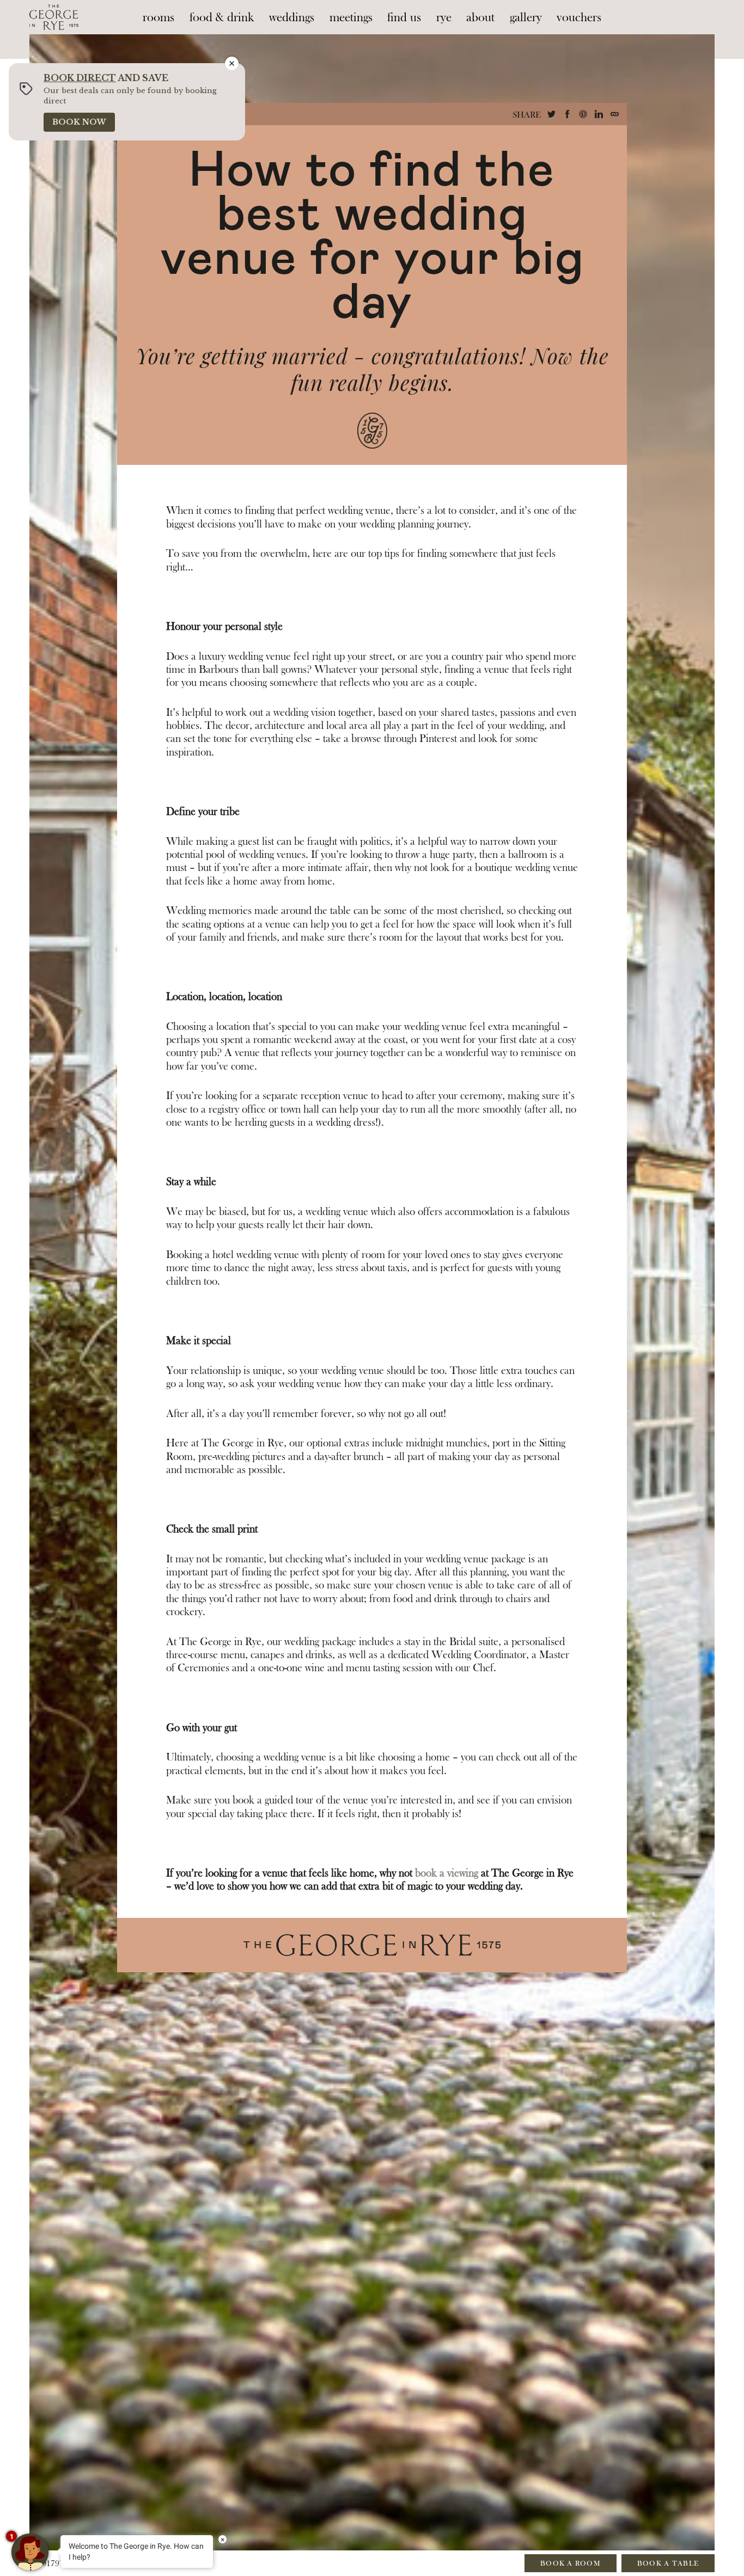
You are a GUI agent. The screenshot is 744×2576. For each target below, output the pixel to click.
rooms (158, 17)
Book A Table (668, 2563)
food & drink (222, 17)
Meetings (351, 17)
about (480, 17)
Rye (444, 17)
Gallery (526, 17)
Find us (404, 17)
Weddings (292, 17)
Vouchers (579, 17)
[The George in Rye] (54, 17)
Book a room (571, 2563)
